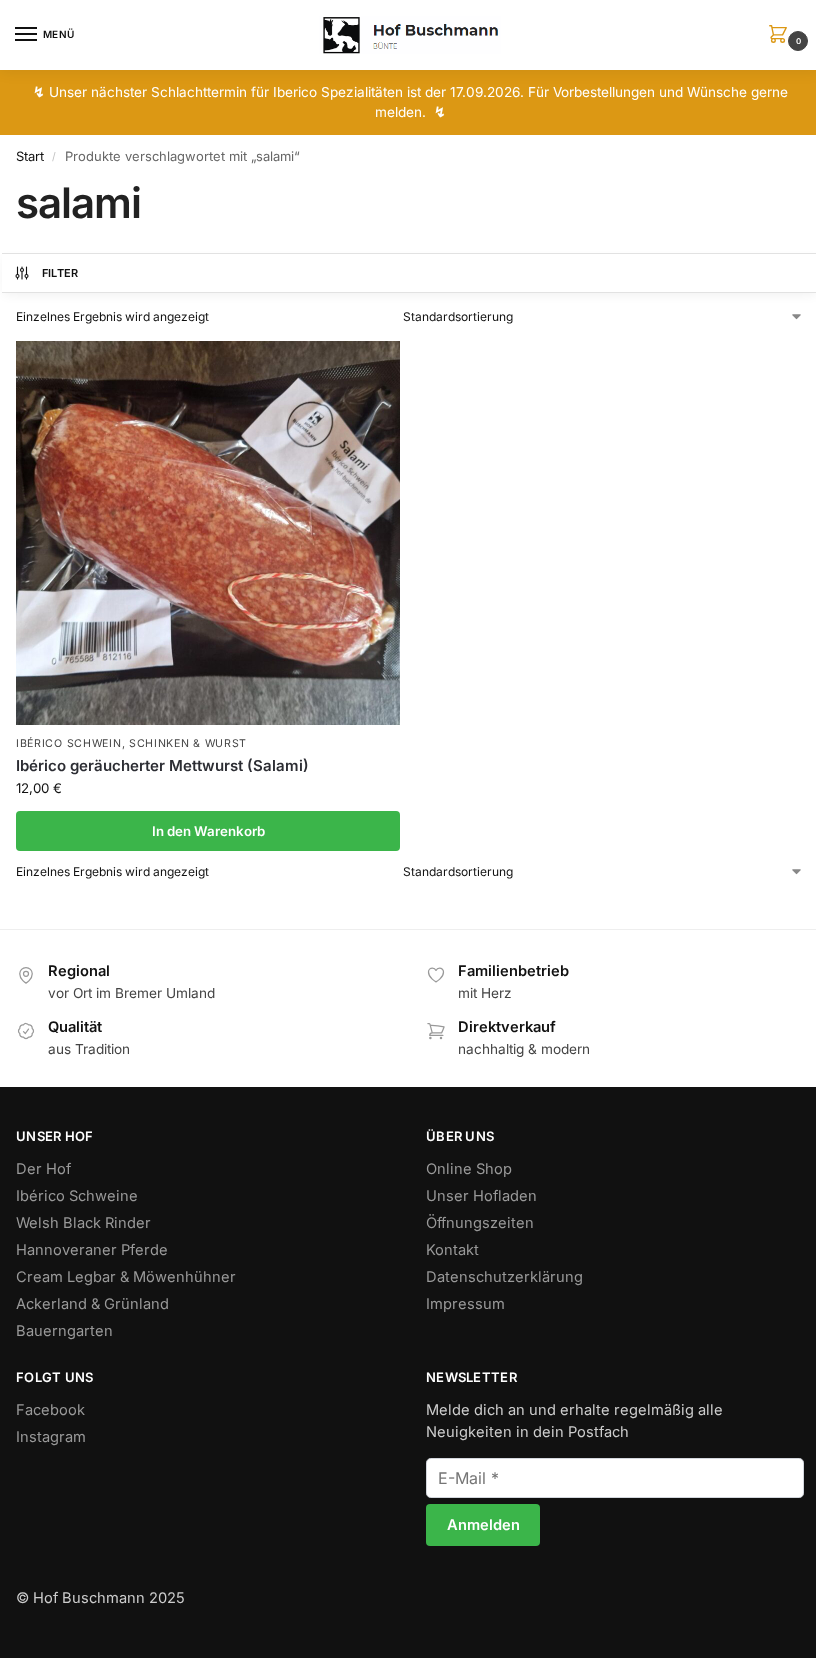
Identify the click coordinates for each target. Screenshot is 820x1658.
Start (30, 156)
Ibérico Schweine (77, 1196)
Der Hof (43, 1169)
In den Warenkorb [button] (208, 831)
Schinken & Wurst (188, 743)
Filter (60, 273)
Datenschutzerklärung (504, 1277)
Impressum (465, 1304)
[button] (782, 35)
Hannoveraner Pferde (92, 1250)
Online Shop (469, 1169)
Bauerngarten (64, 1331)
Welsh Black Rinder (83, 1223)
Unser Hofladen (481, 1196)
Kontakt (452, 1250)
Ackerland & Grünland (92, 1304)
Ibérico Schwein (69, 743)
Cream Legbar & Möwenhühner (126, 1277)
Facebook (50, 1410)
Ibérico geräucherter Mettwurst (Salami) (162, 765)
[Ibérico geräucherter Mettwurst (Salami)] (208, 533)
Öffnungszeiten (480, 1223)
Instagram (51, 1437)
